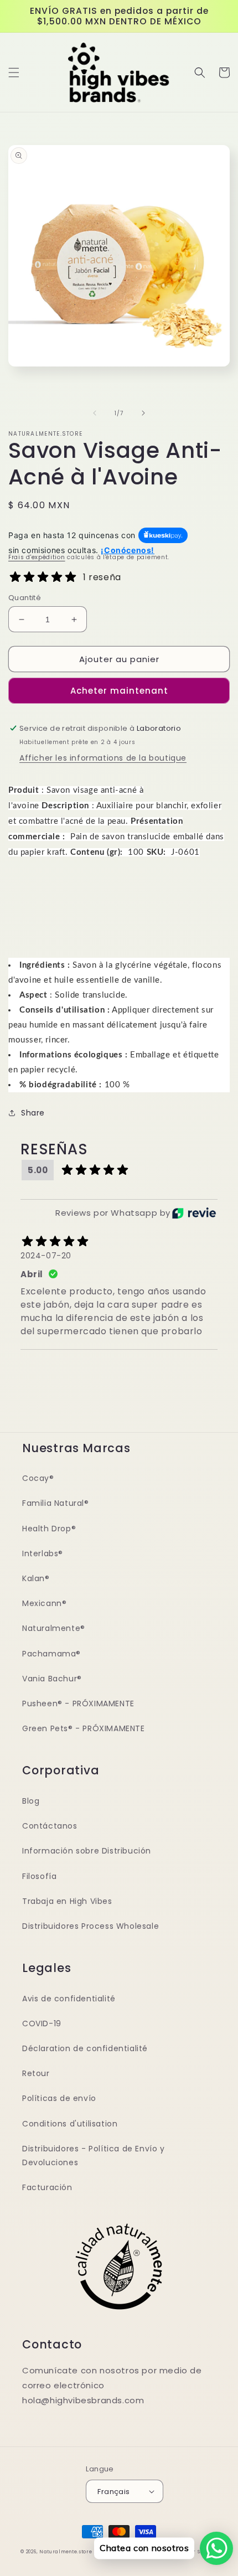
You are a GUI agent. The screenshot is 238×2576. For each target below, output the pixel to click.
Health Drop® (49, 1529)
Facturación (47, 2187)
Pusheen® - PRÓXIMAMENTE (78, 1703)
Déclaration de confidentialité (85, 2048)
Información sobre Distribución (87, 1851)
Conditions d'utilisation (70, 2124)
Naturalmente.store (66, 2552)
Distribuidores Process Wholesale (90, 1926)
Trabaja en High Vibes (67, 1901)
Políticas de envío (59, 2098)
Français (113, 2492)
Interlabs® (43, 1553)
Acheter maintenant (119, 691)
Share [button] (33, 1113)
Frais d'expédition (37, 557)
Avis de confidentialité (69, 1999)
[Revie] (194, 1213)
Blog (31, 1801)
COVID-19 (42, 2023)
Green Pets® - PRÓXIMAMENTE (84, 1728)
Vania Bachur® (52, 1679)
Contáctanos (50, 1826)
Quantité (25, 598)
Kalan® (36, 1578)
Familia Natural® (56, 1503)
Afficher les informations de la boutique (103, 758)
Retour (36, 2073)
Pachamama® (51, 1654)
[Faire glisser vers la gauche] (95, 413)
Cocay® (38, 1478)
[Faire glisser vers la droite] (143, 413)
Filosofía (39, 1876)
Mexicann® (44, 1603)
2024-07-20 (46, 1256)
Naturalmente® (54, 1628)
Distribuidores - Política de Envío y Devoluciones (94, 2156)
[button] (14, 73)
